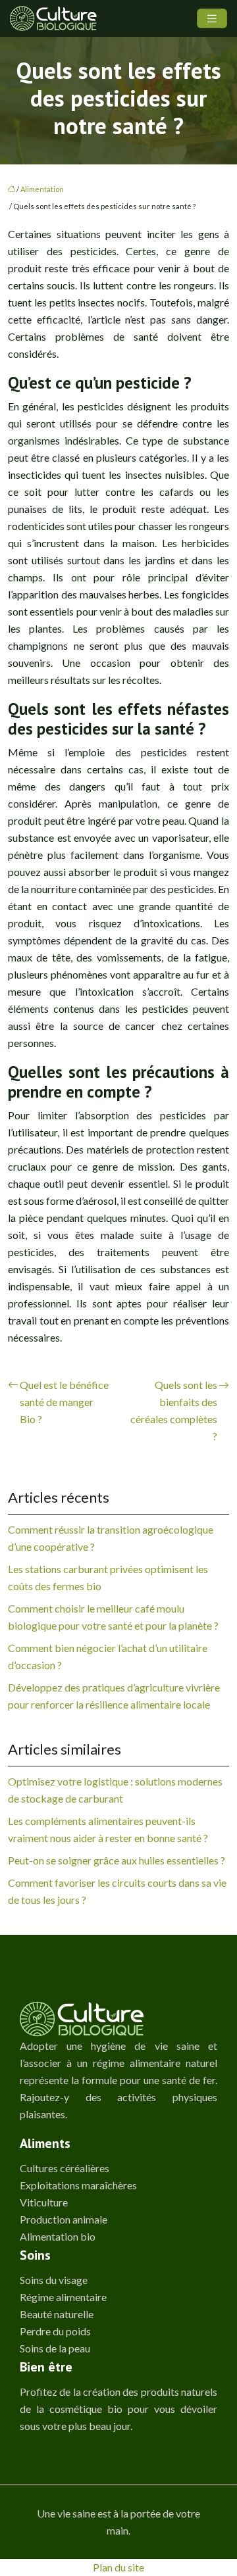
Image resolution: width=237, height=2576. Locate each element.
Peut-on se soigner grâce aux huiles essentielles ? (117, 1860)
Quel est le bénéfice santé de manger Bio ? (64, 1402)
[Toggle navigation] (212, 19)
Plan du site (118, 2567)
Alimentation (42, 189)
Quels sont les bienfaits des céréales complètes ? (174, 1410)
